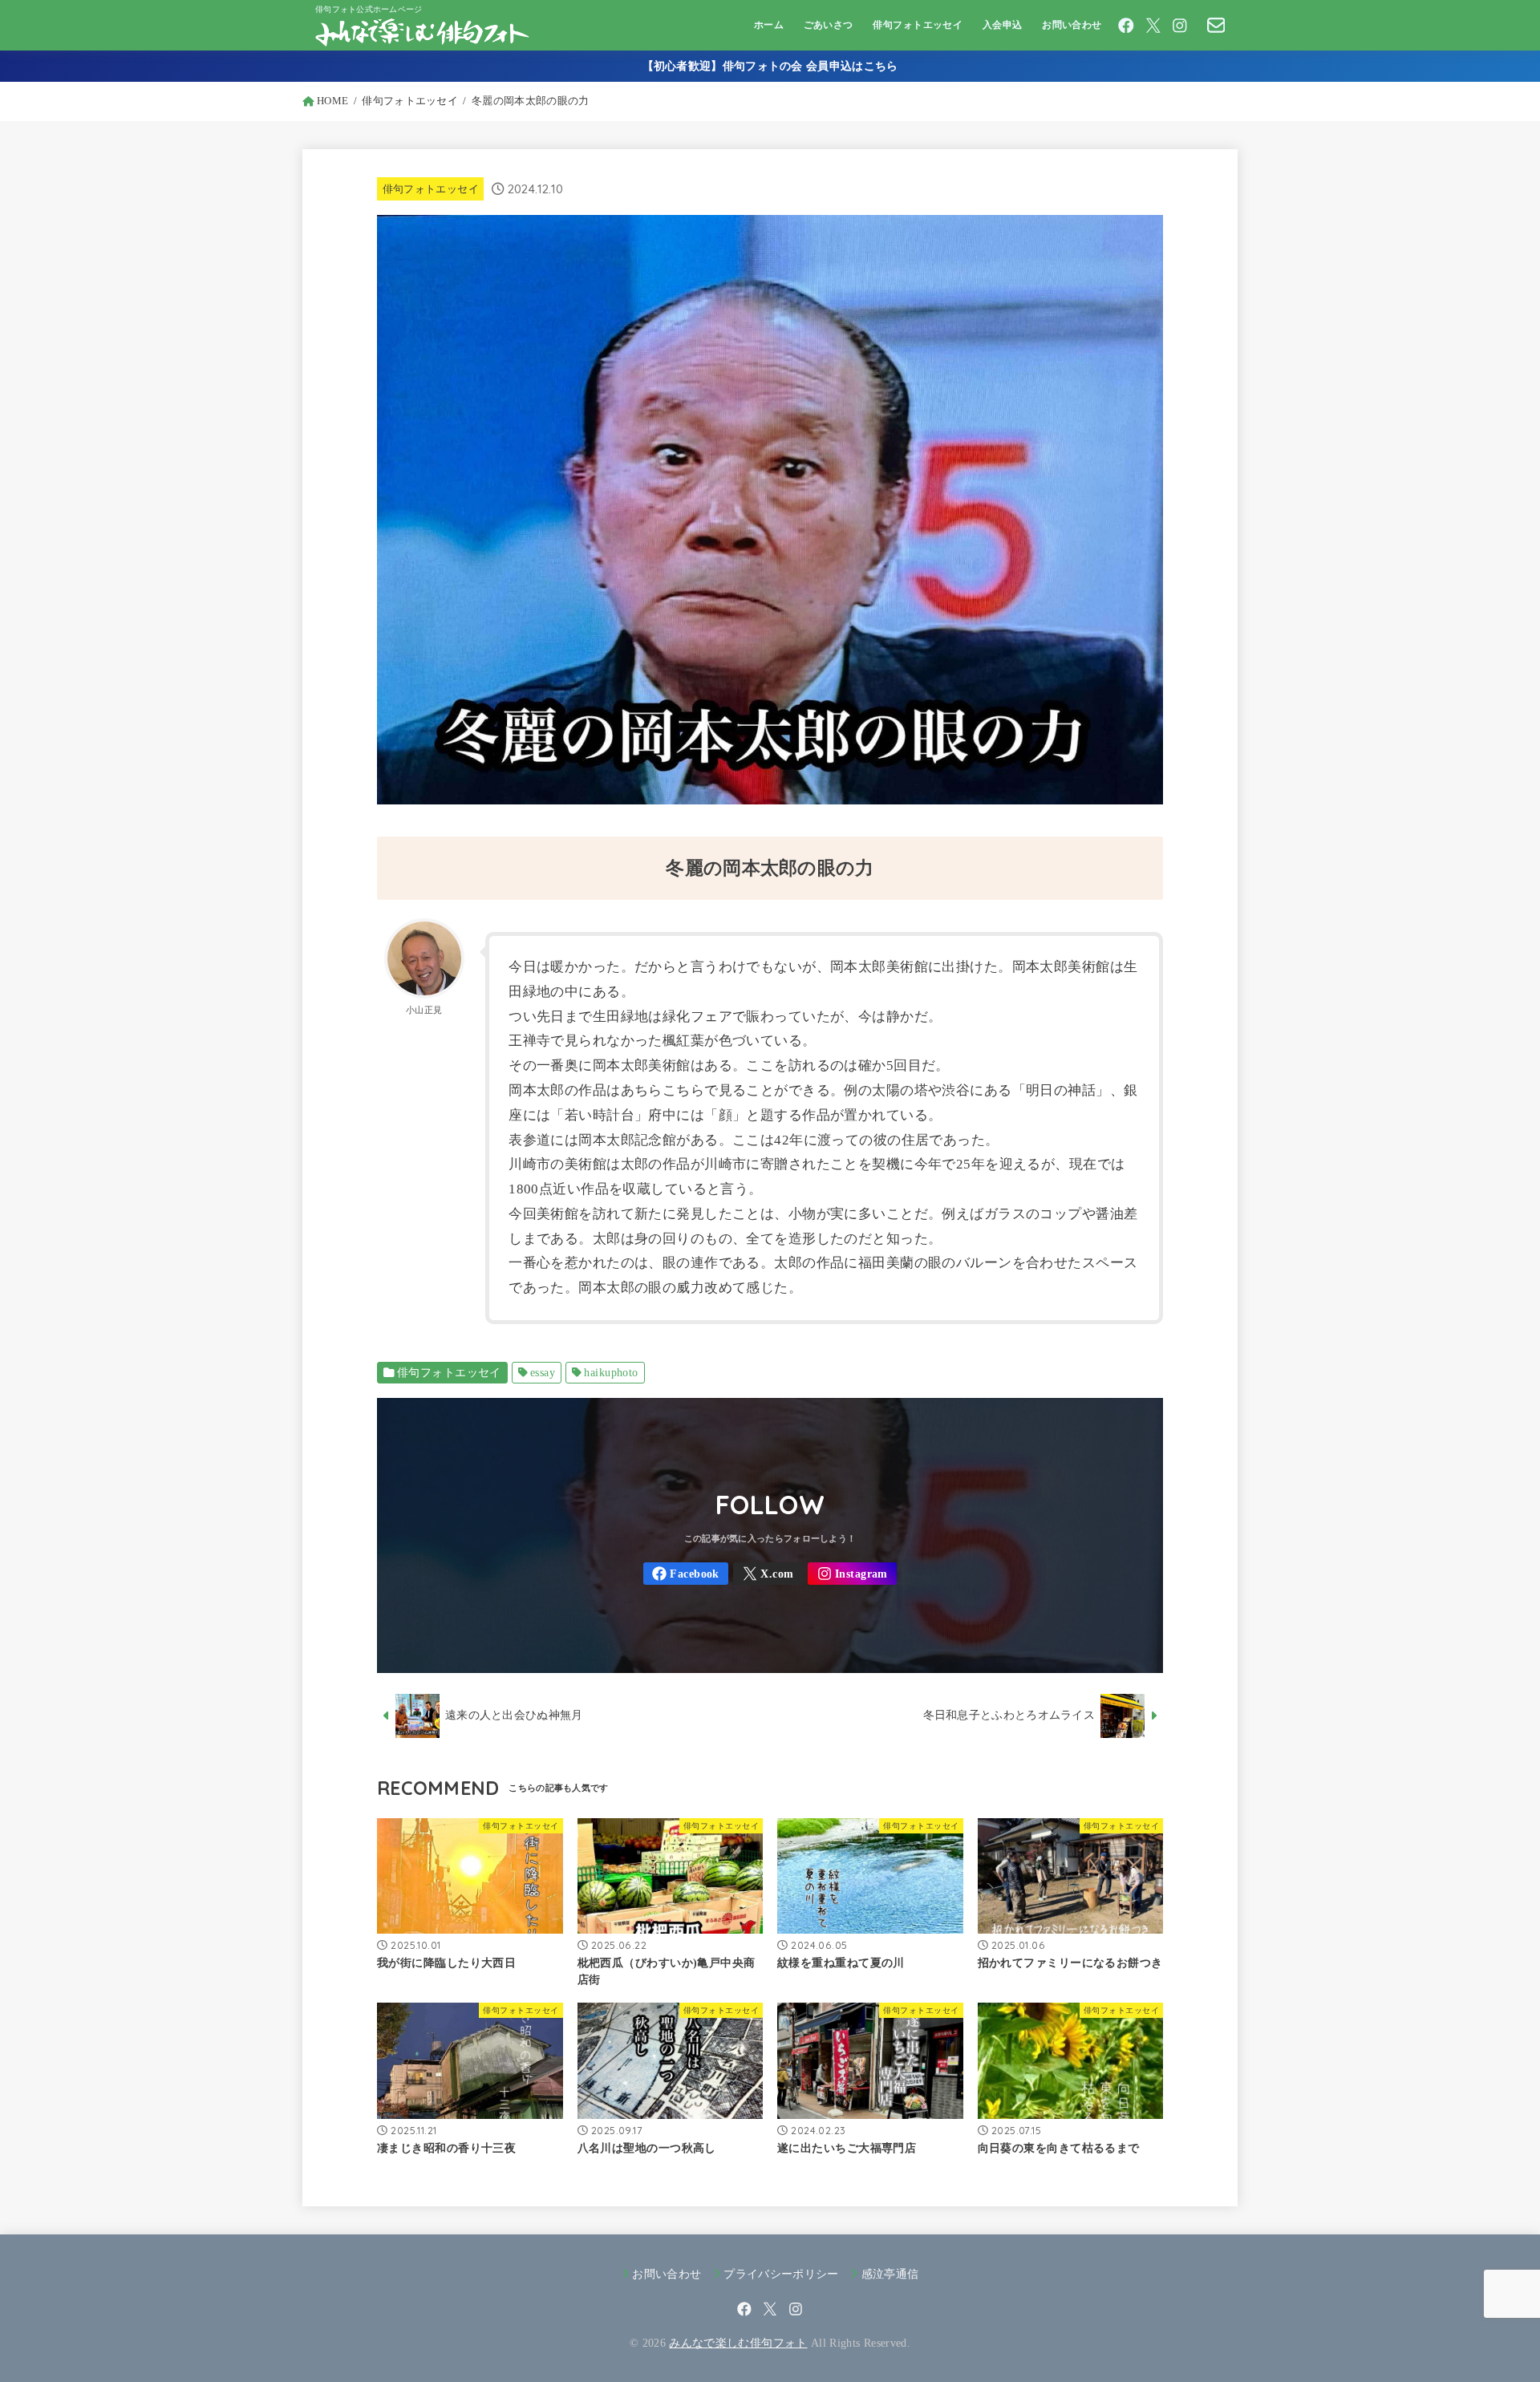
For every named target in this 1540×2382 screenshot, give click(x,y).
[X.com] (1153, 26)
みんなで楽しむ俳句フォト (738, 2343)
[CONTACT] (1216, 25)
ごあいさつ (829, 25)
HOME (332, 101)
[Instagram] (1180, 26)
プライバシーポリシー (781, 2274)
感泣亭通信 (890, 2274)
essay (543, 1373)
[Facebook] (1126, 26)
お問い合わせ (1072, 25)
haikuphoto (611, 1373)
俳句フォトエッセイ (918, 25)
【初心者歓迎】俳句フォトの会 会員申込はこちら (770, 66)
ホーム (769, 25)
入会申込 (1003, 25)
